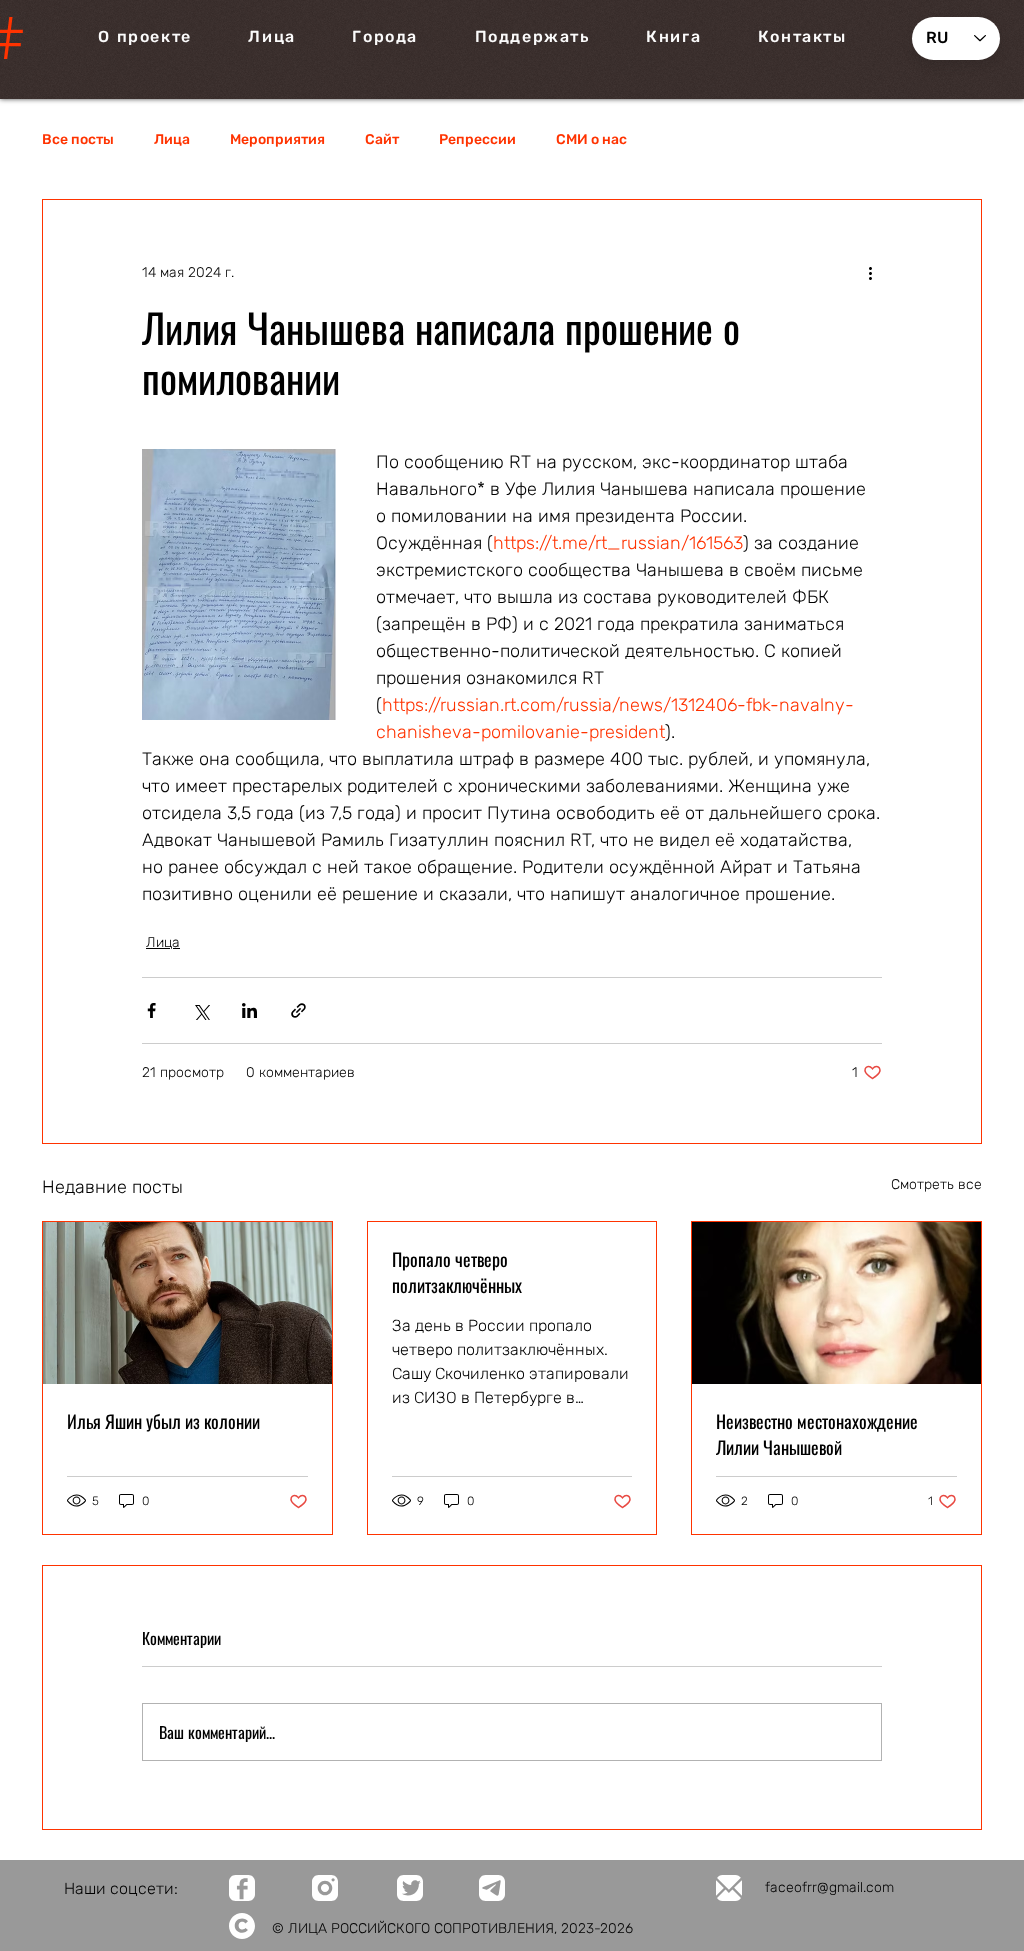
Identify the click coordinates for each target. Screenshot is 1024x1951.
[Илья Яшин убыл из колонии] (187, 1303)
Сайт (382, 139)
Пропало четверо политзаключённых (457, 1272)
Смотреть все (936, 1184)
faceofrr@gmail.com (829, 1887)
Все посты (78, 139)
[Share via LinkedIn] (249, 1010)
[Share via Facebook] (151, 1010)
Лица (172, 139)
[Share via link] (298, 1010)
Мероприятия (277, 139)
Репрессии (477, 139)
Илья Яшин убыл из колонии (163, 1421)
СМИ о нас (591, 139)
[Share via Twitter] (200, 1010)
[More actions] (870, 272)
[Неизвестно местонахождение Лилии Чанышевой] (836, 1303)
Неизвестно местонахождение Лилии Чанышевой (817, 1434)
